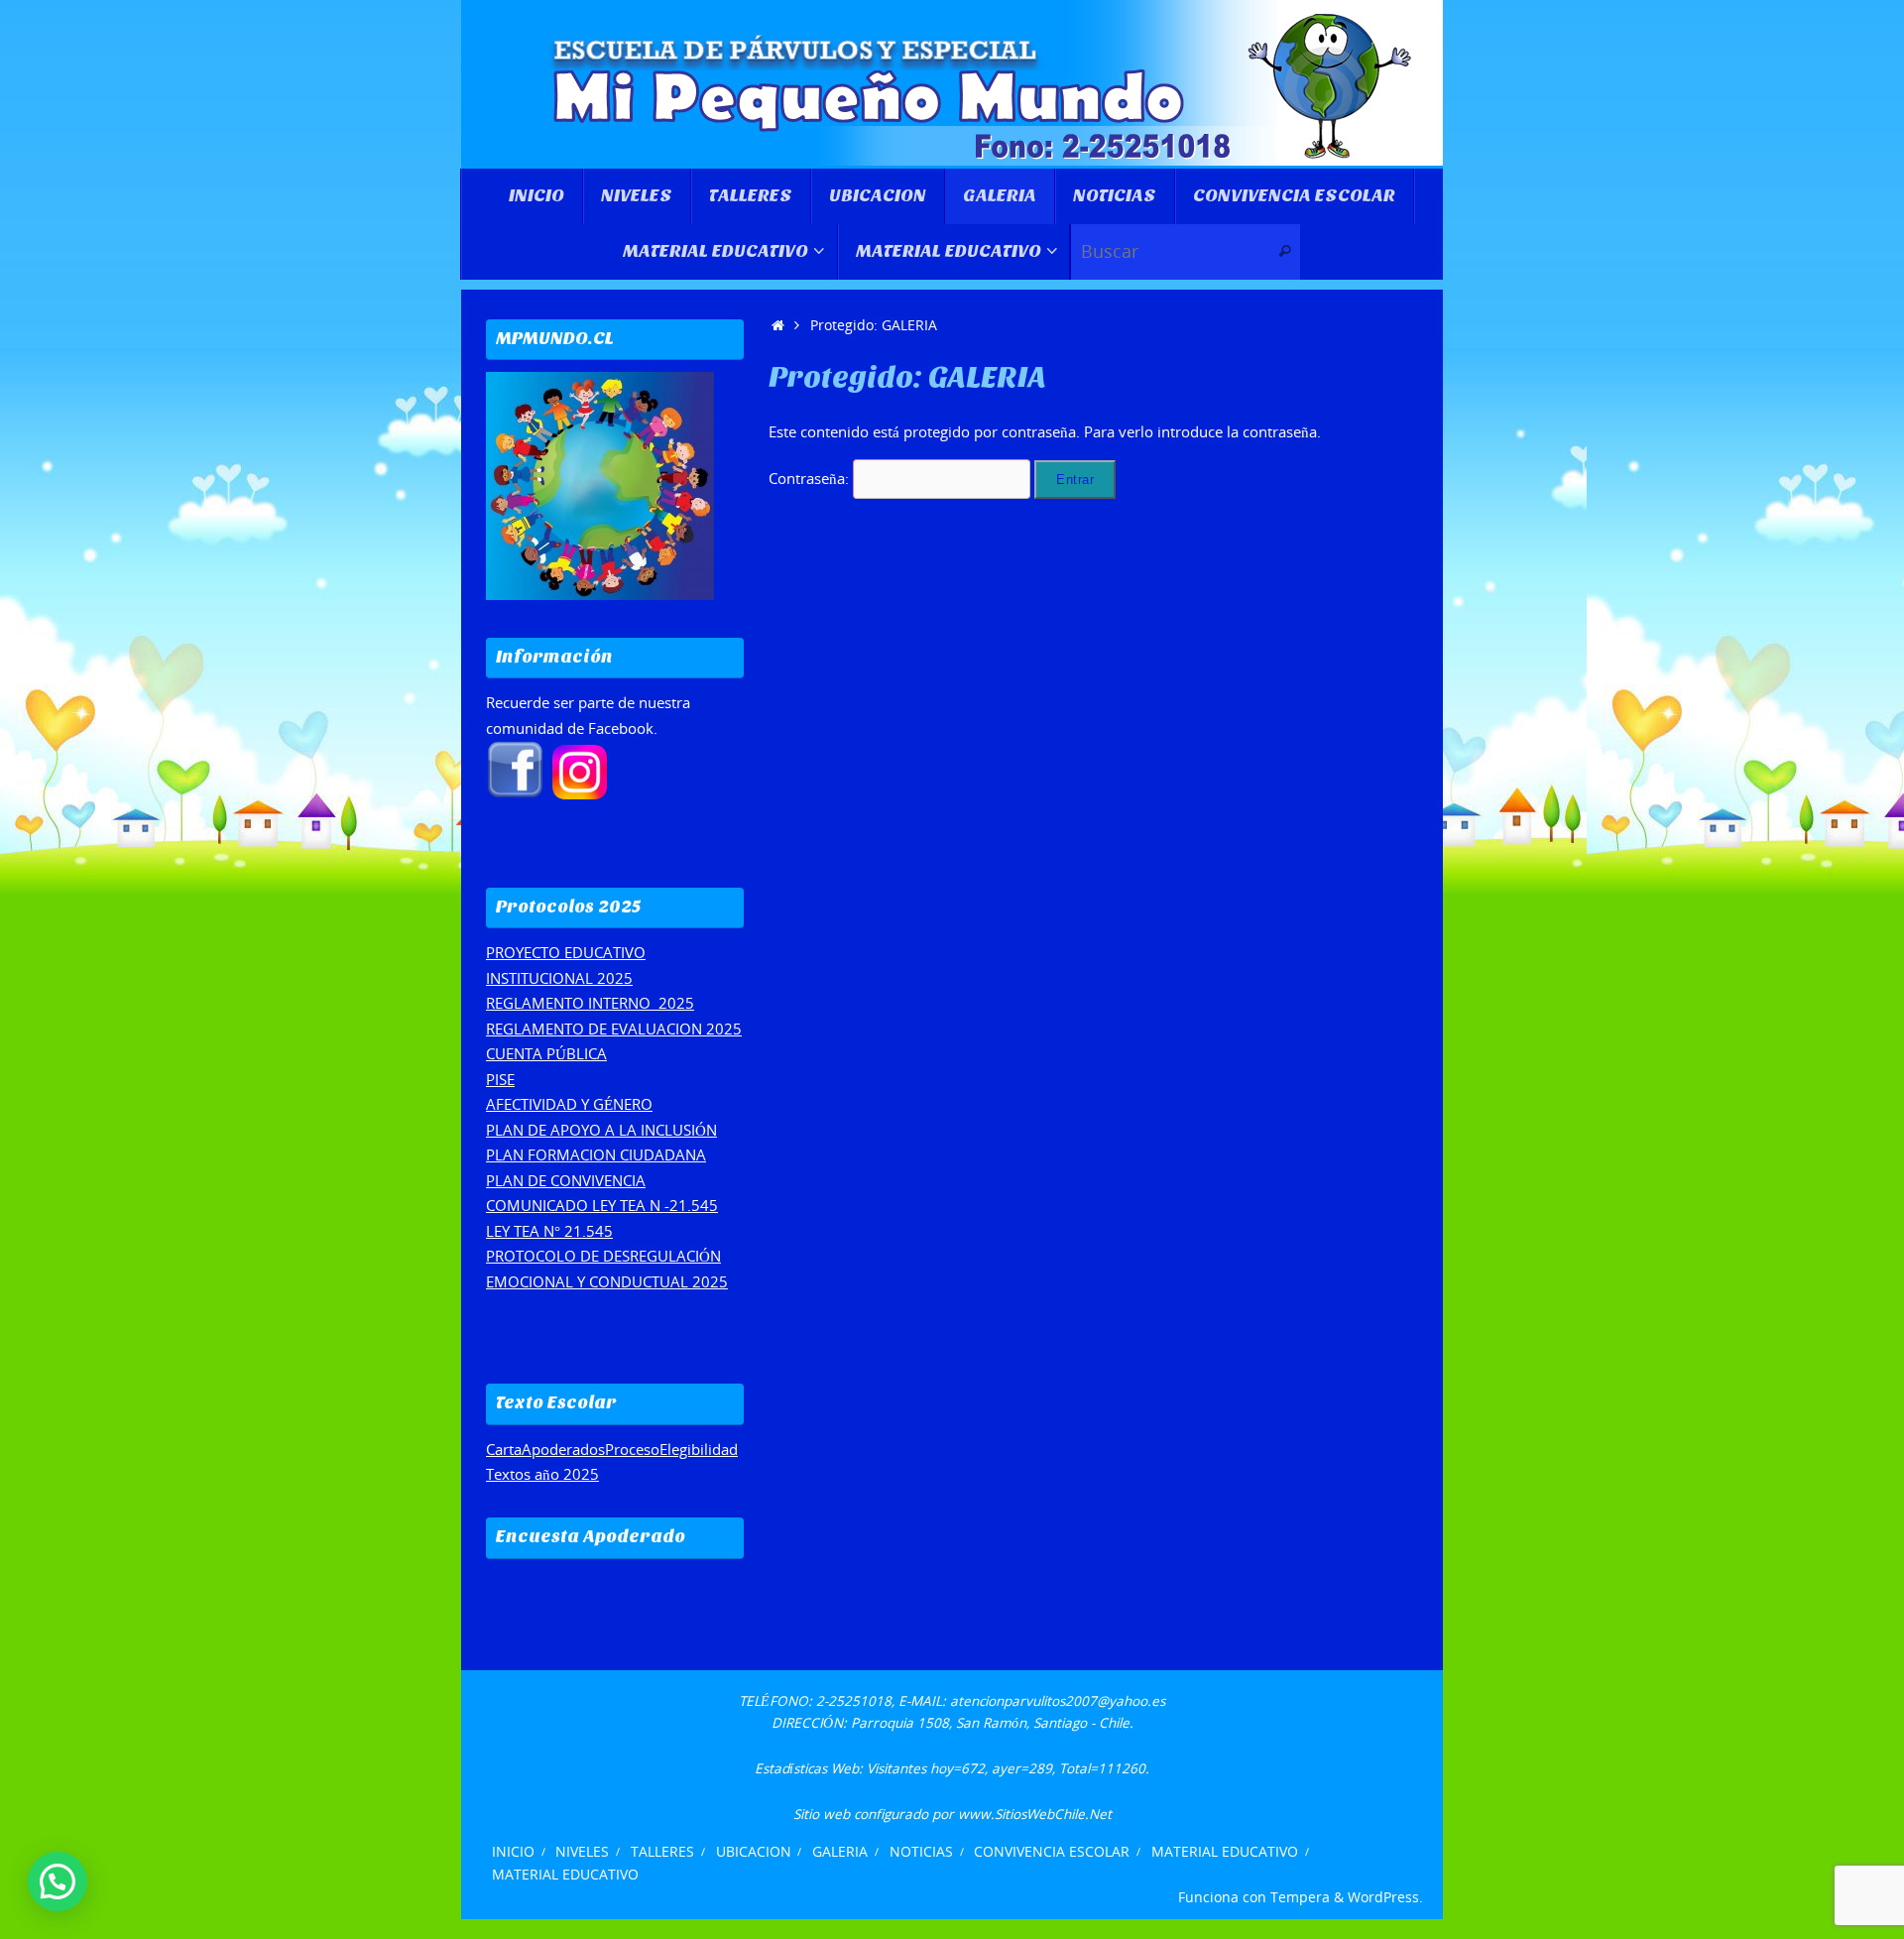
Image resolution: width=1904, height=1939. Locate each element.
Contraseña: (811, 478)
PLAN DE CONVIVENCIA (566, 1180)
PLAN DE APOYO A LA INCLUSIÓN (601, 1130)
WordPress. (1385, 1897)
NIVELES (582, 1852)
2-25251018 (854, 1701)
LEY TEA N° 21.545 (549, 1231)
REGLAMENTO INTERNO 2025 (590, 1003)
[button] (58, 1881)
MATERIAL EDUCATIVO (1225, 1852)
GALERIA (840, 1852)
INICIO (513, 1852)
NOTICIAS (921, 1852)
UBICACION (754, 1852)
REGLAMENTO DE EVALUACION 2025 (614, 1029)
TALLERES (662, 1852)
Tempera (1300, 1897)
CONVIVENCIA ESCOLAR (1052, 1852)
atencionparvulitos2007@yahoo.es (1058, 1701)
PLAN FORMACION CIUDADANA (596, 1154)
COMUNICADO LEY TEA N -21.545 (602, 1205)
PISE (500, 1079)
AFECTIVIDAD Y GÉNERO (569, 1104)
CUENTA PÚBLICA (546, 1053)
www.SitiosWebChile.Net (1035, 1814)
